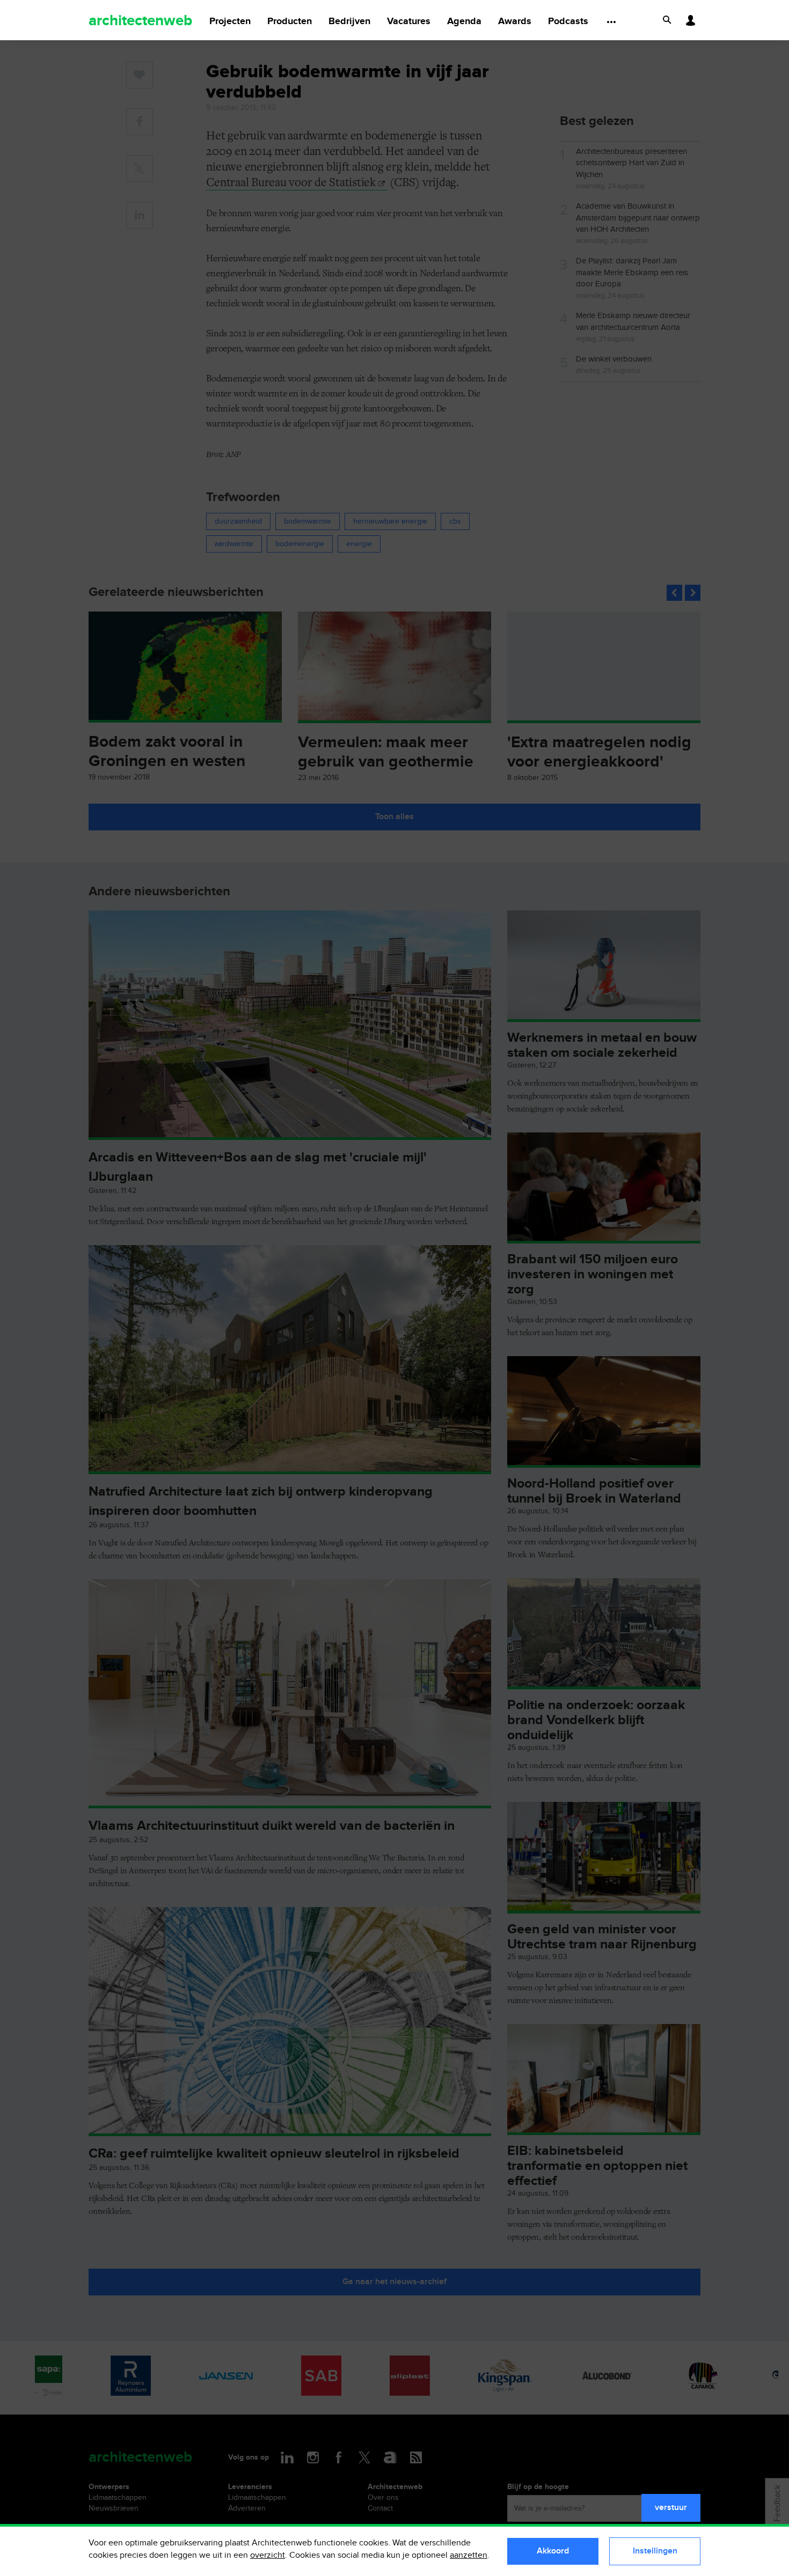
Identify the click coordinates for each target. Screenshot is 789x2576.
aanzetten (469, 2555)
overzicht (268, 2555)
